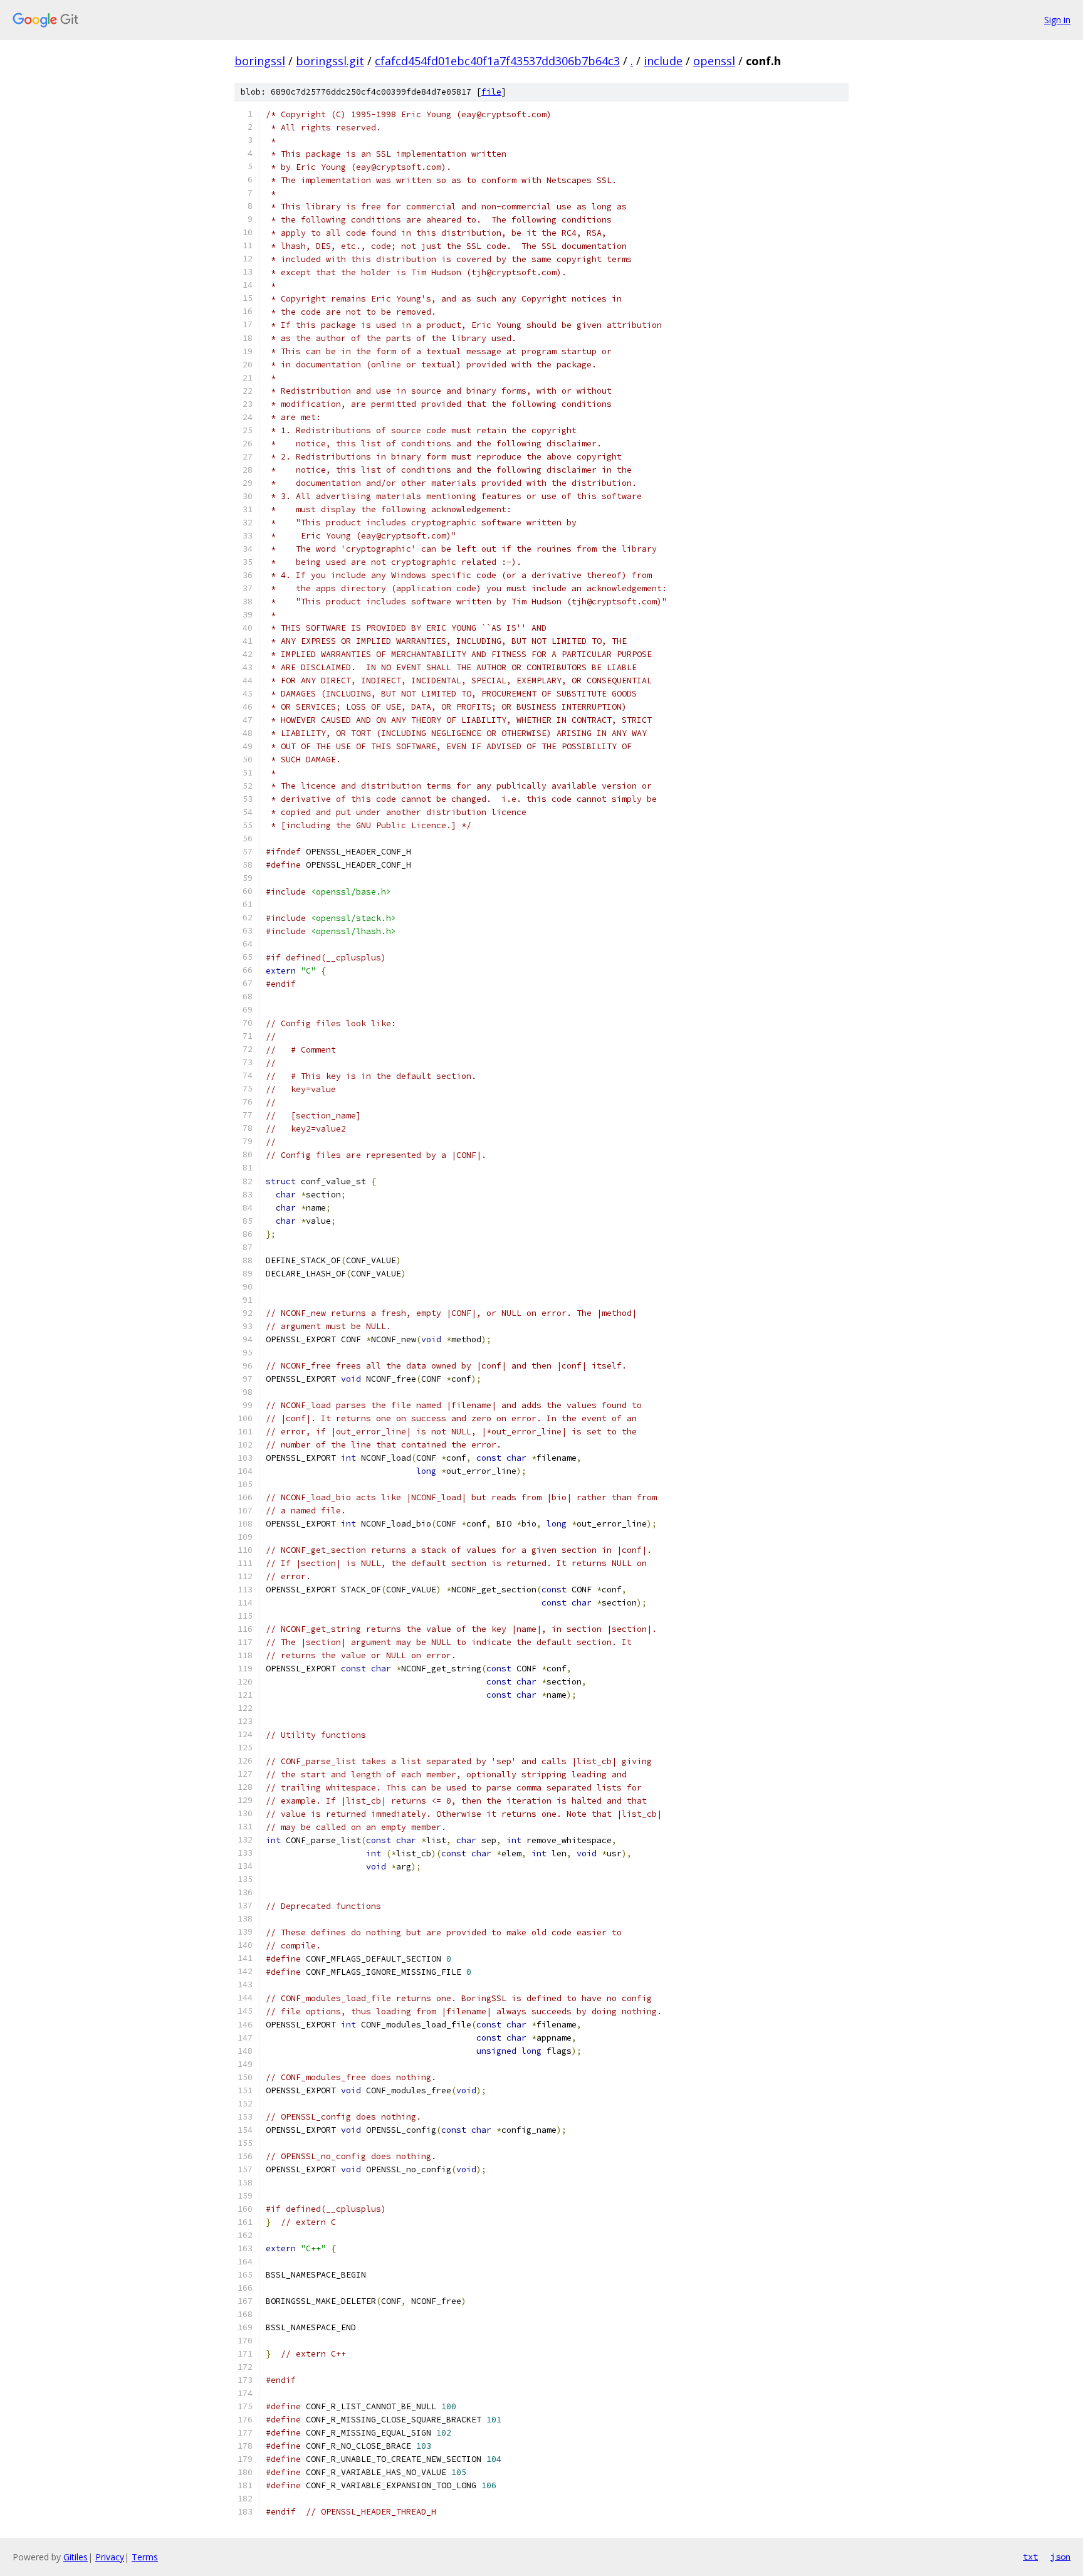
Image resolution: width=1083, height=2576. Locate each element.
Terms (145, 2557)
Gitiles (76, 2557)
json (1060, 2557)
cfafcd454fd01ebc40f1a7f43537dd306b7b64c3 (497, 61)
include (663, 61)
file (491, 92)
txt (1030, 2557)
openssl (714, 61)
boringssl (260, 61)
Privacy (110, 2557)
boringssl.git (330, 61)
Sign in (1057, 20)
